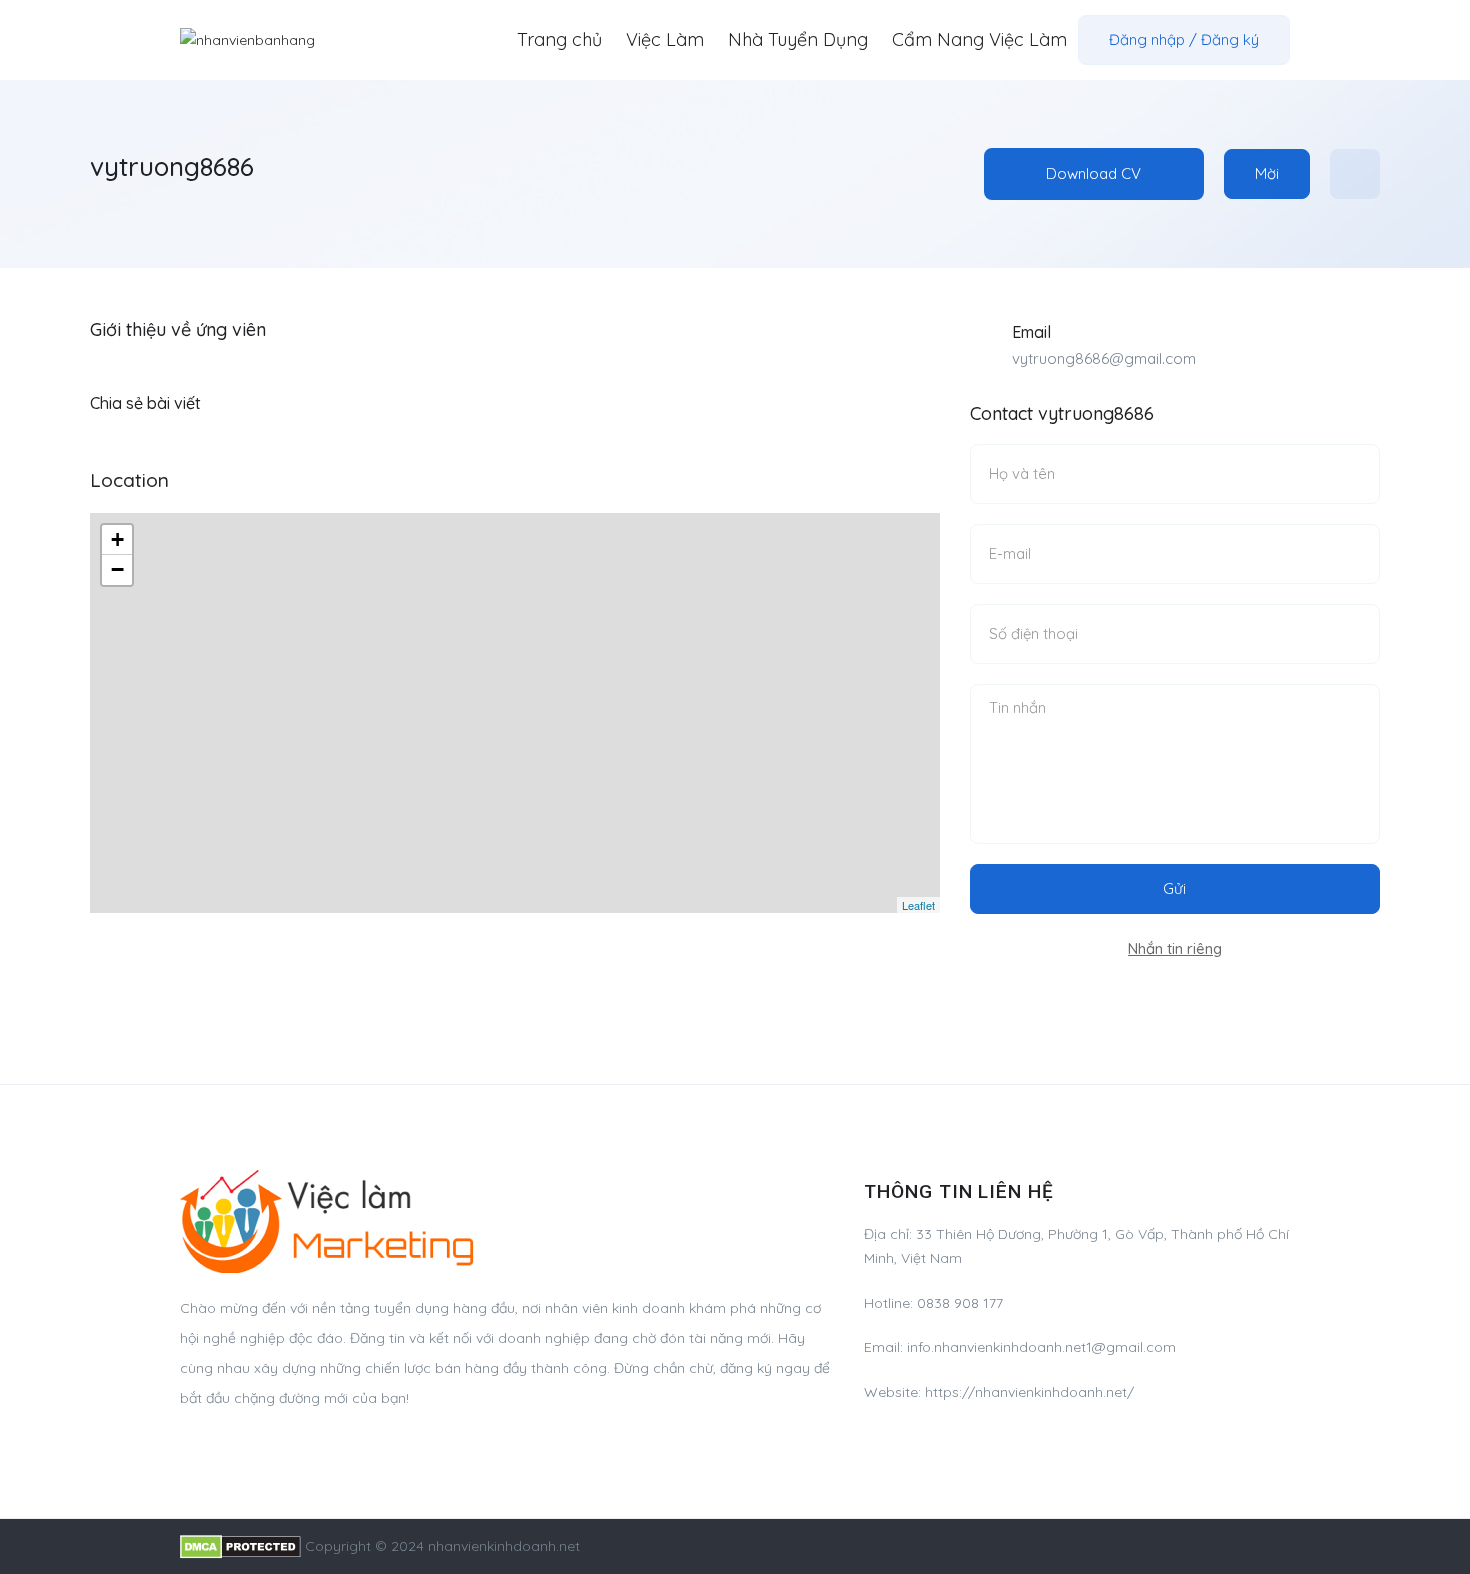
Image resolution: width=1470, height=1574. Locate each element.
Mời (1267, 173)
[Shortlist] (1355, 174)
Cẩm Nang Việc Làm (979, 39)
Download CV (1093, 173)
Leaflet (918, 905)
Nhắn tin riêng (1175, 948)
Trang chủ (559, 39)
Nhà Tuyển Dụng (798, 39)
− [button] (117, 569)
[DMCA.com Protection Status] (240, 1546)
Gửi (1174, 888)
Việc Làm (665, 39)
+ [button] (117, 539)
